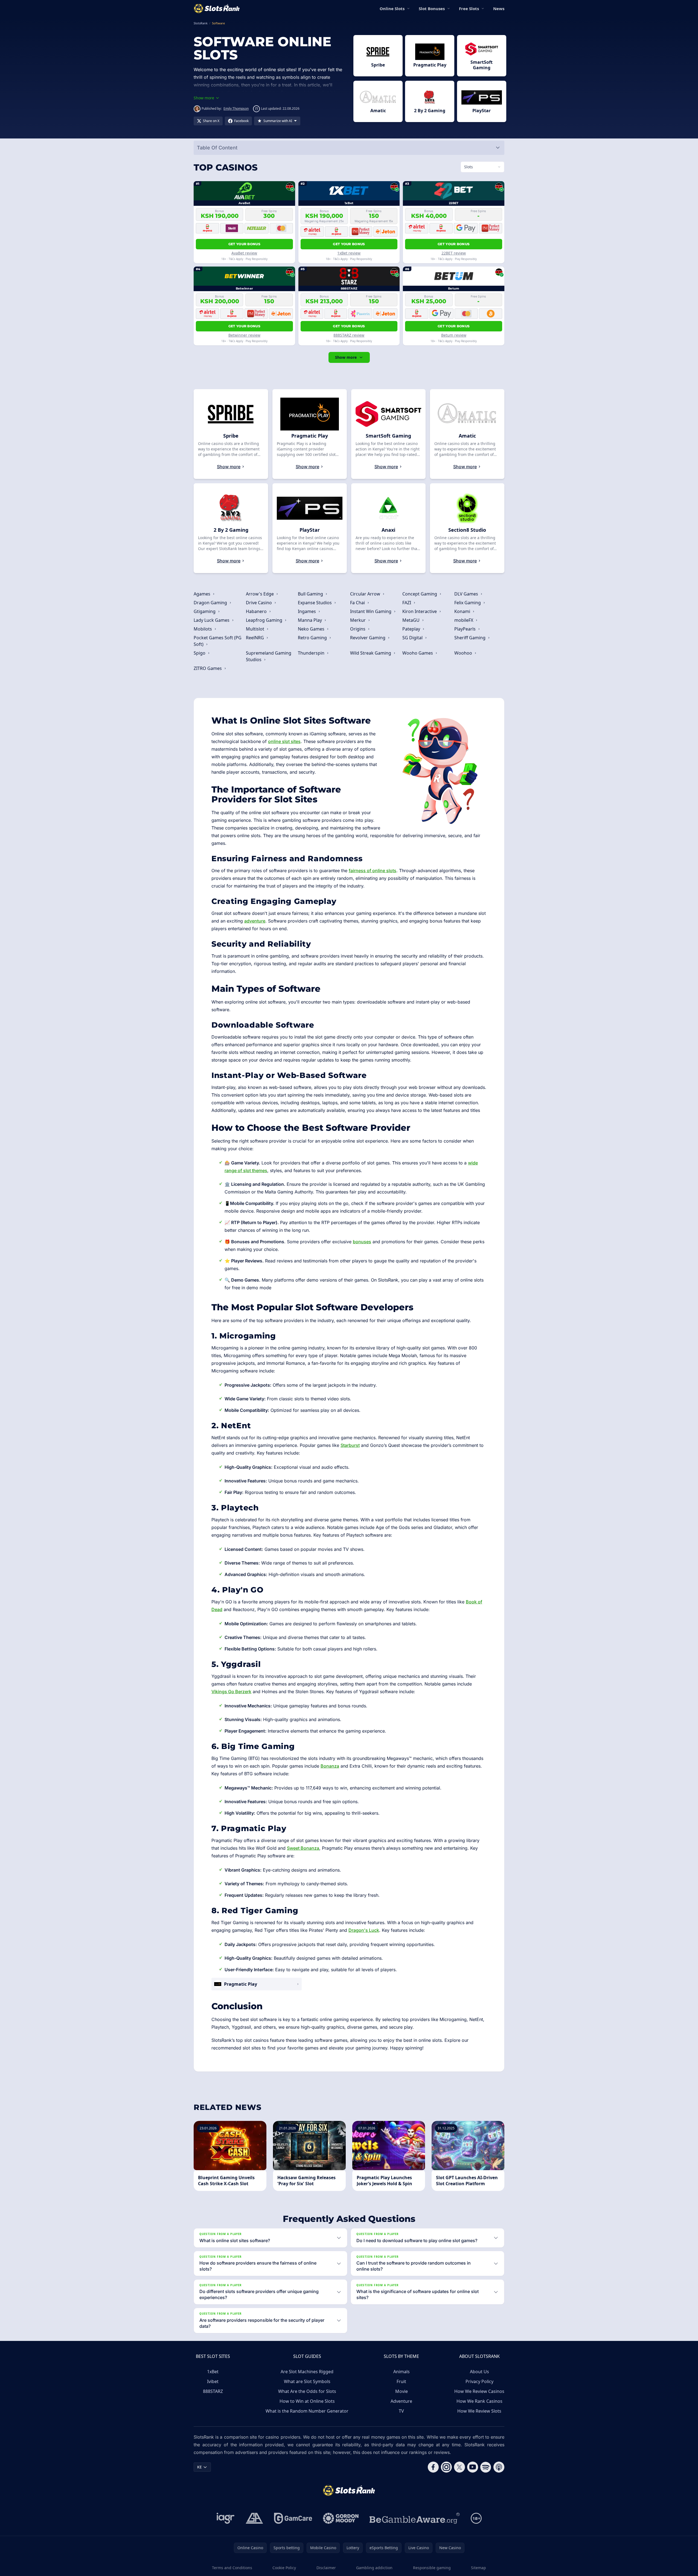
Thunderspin (312, 653)
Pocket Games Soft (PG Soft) (218, 641)
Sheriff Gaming (470, 638)
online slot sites (284, 741)
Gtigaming (205, 611)
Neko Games (312, 629)
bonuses (362, 1242)
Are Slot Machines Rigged (307, 2372)
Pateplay (412, 629)
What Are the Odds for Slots (307, 2391)
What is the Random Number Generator (307, 2411)
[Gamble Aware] (415, 2518)
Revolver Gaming (368, 638)
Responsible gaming (432, 2568)
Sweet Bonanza (303, 1848)
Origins (358, 629)
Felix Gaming (468, 603)
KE (200, 2467)
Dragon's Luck (364, 1930)
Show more (346, 357)
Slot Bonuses (432, 8)
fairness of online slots (373, 871)
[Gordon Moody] (341, 2518)
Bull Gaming (311, 594)
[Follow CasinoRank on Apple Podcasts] (499, 2467)
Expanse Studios (315, 603)
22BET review (454, 253)
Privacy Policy (479, 2381)
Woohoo (464, 653)
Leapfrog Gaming (265, 620)
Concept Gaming (420, 594)
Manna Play (310, 620)
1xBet (213, 2372)
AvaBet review (244, 253)
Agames (203, 594)
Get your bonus (244, 244)
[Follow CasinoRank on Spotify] (486, 2467)
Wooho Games (418, 653)
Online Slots (392, 8)
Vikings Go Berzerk (231, 1692)
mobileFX (464, 620)
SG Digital (413, 638)
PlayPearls (466, 629)
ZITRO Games (208, 668)
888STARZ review (349, 335)
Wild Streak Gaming (371, 653)
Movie (402, 2391)
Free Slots (469, 8)
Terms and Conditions (232, 2568)
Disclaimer (326, 2568)
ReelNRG (255, 638)
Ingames (307, 611)
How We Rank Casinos (479, 2401)
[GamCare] (293, 2518)
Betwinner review (244, 335)
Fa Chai (358, 603)
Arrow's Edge (260, 594)
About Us (479, 2372)
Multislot (256, 629)
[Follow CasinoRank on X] (459, 2467)
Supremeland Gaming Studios (269, 656)
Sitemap (479, 2568)
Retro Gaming (313, 638)
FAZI (407, 603)
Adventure (401, 2401)
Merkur (358, 620)
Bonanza (330, 1766)
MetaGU (411, 620)
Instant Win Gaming (371, 611)
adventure (255, 921)
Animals (402, 2372)
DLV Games (467, 594)
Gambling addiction (374, 2568)
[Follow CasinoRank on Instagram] (446, 2467)
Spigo (200, 653)
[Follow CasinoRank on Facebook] (433, 2467)
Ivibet (213, 2381)
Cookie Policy (284, 2568)
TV (401, 2411)
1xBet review (349, 253)
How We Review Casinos (479, 2391)
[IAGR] (226, 2518)
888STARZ (213, 2391)
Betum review (454, 335)
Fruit (401, 2381)
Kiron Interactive (420, 611)
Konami (463, 611)
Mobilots (203, 629)
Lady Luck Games (212, 620)
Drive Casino (259, 603)
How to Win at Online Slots (307, 2401)
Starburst (350, 1445)
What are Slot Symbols (307, 2381)
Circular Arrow (366, 594)
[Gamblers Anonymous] (254, 2518)
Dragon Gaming (211, 603)
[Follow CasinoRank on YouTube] (473, 2467)
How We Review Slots (479, 2411)
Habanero (257, 611)
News (499, 8)
